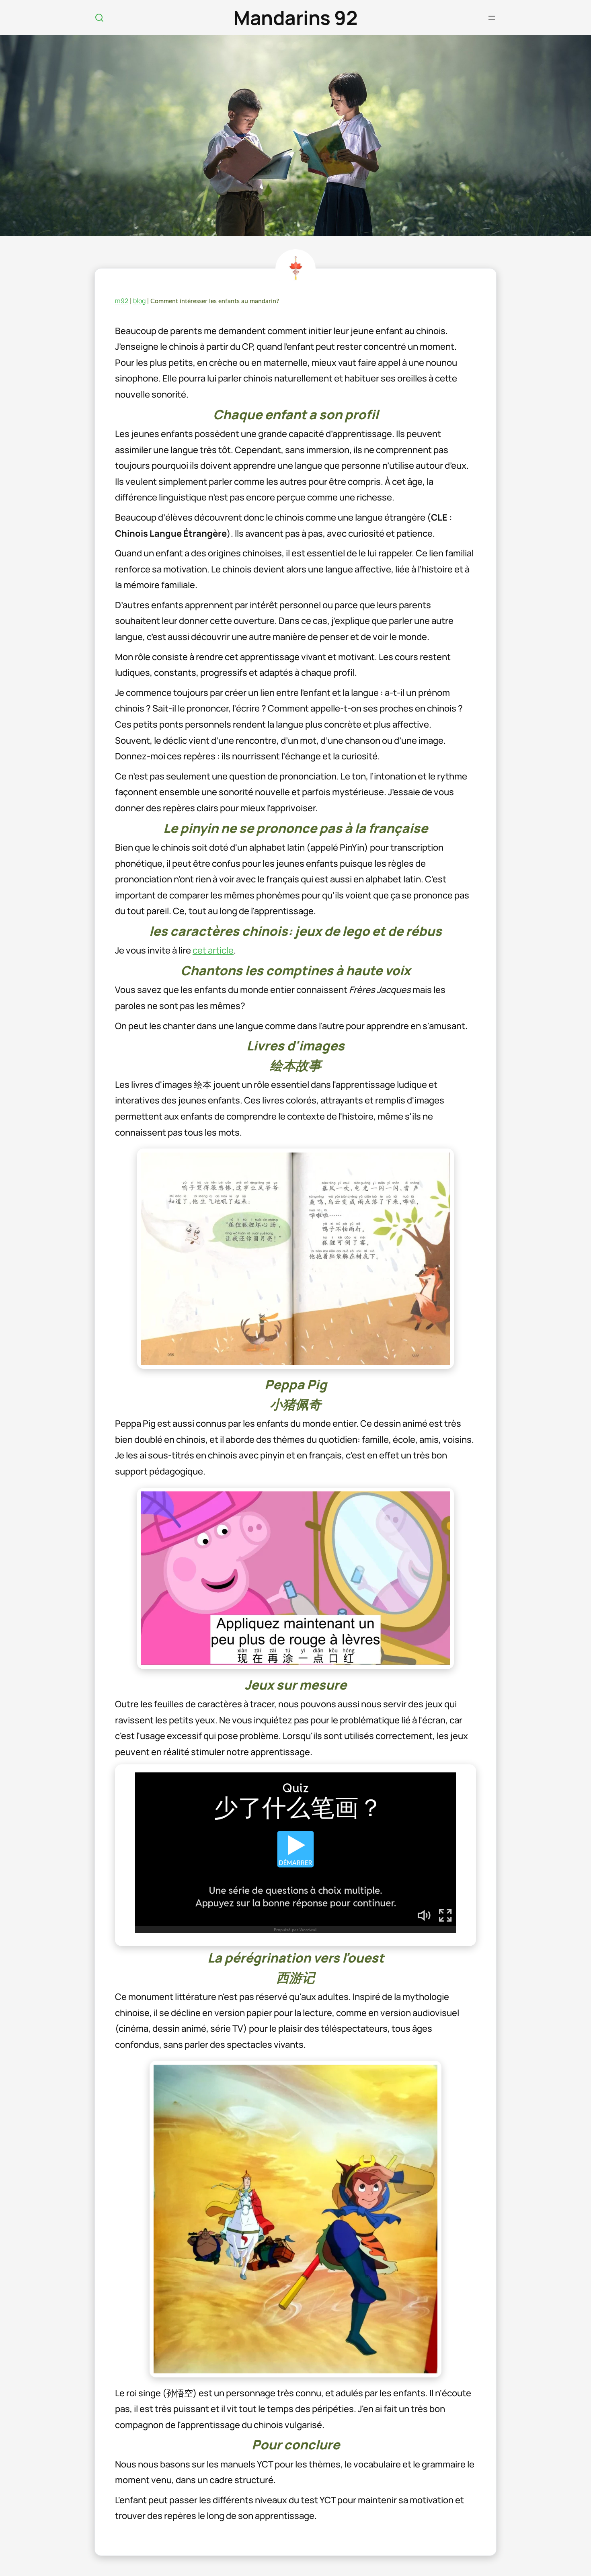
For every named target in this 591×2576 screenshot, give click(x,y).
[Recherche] (99, 18)
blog (139, 301)
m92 (122, 301)
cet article (213, 950)
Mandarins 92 (295, 17)
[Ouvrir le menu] (492, 18)
